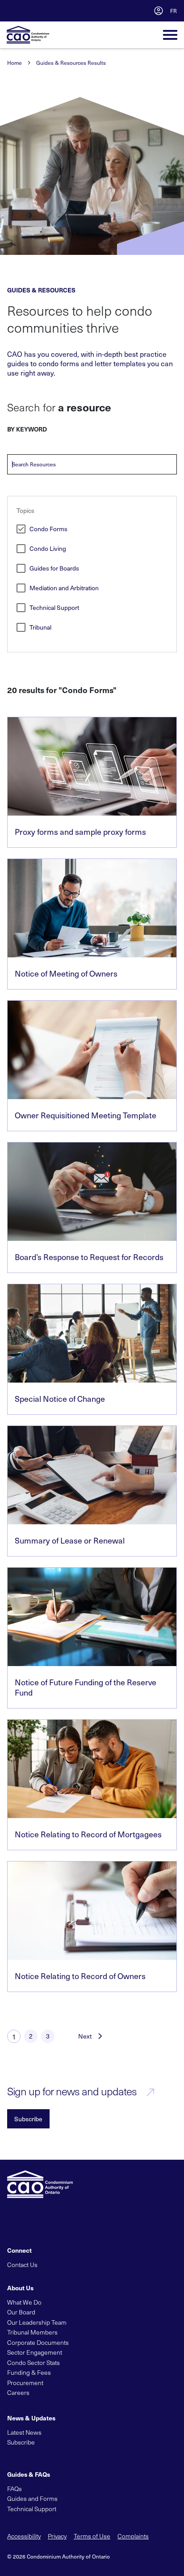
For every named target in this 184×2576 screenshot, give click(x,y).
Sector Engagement (35, 2352)
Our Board (21, 2312)
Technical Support (54, 608)
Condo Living (48, 549)
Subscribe (28, 2119)
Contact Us (22, 2265)
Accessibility (24, 2536)
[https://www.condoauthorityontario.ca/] (28, 35)
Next (85, 2036)
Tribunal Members (32, 2332)
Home (15, 63)
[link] (92, 782)
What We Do (24, 2302)
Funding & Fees (29, 2372)
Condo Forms (48, 529)
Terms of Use (92, 2536)
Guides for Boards (54, 569)
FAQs (15, 2489)
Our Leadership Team (37, 2322)
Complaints (133, 2536)
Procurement (25, 2383)
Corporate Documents (38, 2342)
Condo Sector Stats (33, 2362)
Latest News (24, 2432)
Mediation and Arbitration (64, 588)
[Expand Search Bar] (141, 11)
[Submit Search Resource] (170, 465)
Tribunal (40, 628)
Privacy (57, 2536)
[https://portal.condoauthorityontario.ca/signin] (159, 11)
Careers (18, 2392)
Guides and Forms (32, 2498)
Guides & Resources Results (71, 63)
